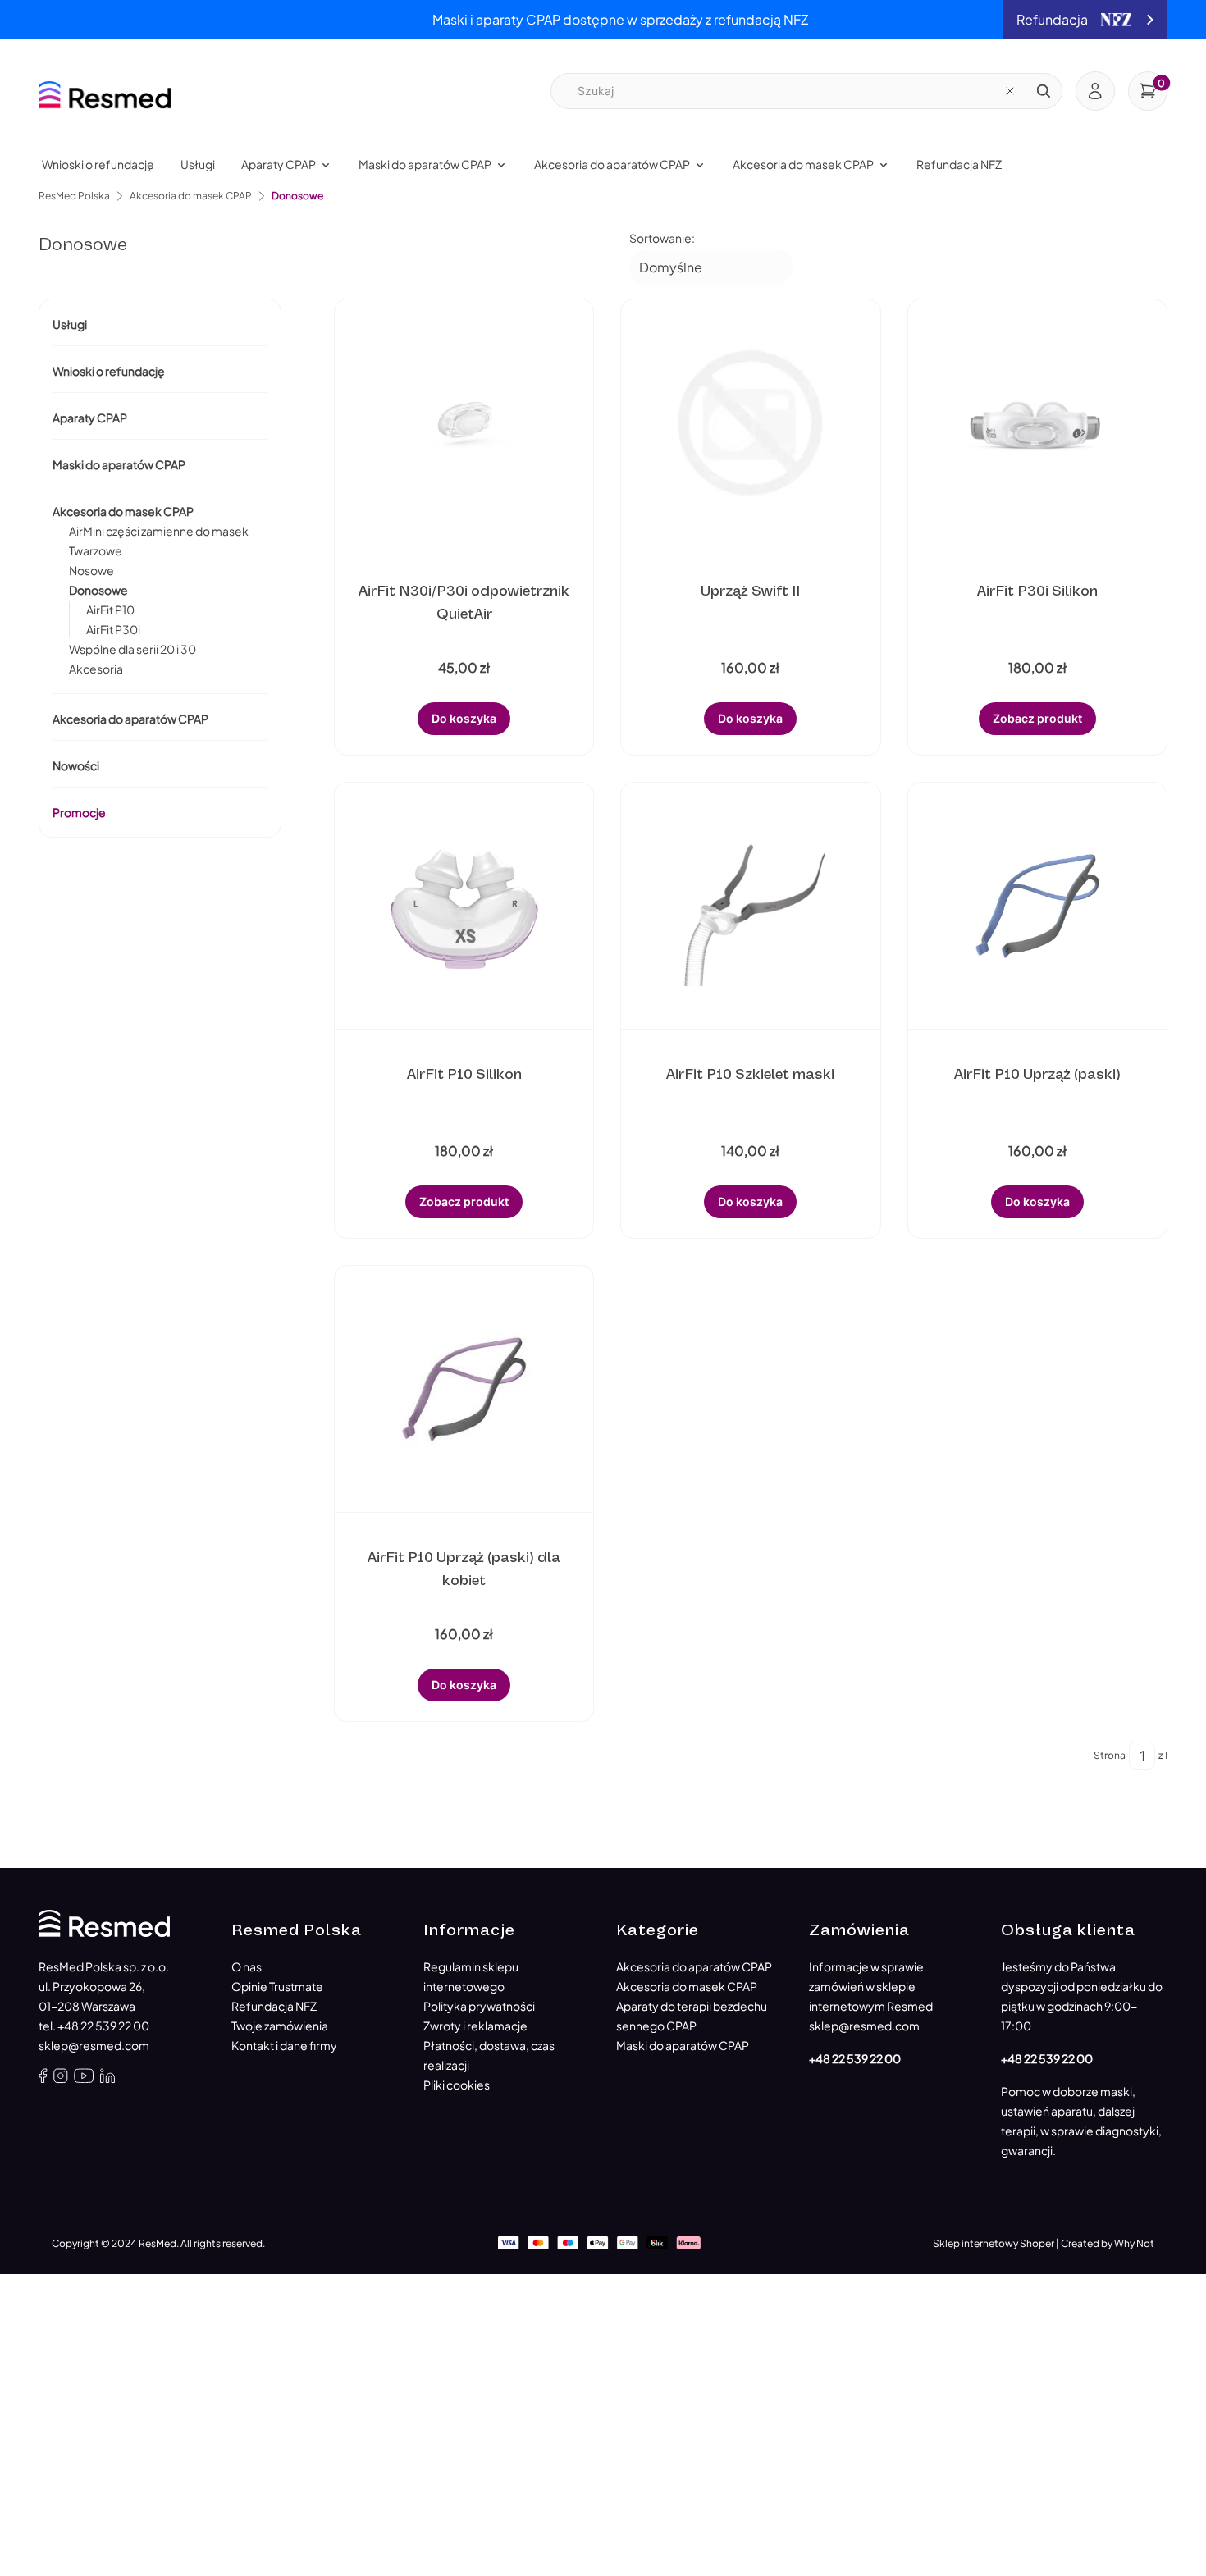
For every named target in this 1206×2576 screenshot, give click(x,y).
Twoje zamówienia (280, 2026)
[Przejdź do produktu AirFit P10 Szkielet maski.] (751, 906)
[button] (1044, 91)
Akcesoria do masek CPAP (191, 196)
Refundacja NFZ (274, 2006)
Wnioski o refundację (109, 371)
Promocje (79, 812)
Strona (1110, 1755)
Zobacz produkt (1037, 718)
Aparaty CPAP (90, 418)
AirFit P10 (110, 610)
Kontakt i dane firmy (284, 2045)
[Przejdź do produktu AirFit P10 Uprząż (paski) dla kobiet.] (464, 1389)
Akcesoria (96, 669)
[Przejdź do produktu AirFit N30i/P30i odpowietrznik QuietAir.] (464, 422)
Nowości (76, 765)
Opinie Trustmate (277, 1986)
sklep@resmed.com (94, 2045)
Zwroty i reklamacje (475, 2026)
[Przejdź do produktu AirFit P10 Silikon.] (464, 906)
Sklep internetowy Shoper (994, 2243)
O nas (247, 1966)
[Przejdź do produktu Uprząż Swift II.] (751, 422)
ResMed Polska (74, 196)
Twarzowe (96, 550)
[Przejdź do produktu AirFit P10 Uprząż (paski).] (1037, 906)
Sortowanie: (662, 238)
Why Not (1134, 2243)
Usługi (70, 324)
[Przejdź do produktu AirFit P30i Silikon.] (1037, 422)
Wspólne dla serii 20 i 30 (132, 649)
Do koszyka (464, 718)
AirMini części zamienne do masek (159, 531)
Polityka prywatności (479, 2006)
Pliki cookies (457, 2085)
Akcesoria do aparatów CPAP (130, 719)
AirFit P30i (113, 629)
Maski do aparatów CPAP (119, 464)
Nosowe (91, 570)
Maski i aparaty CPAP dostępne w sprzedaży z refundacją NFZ (620, 19)
